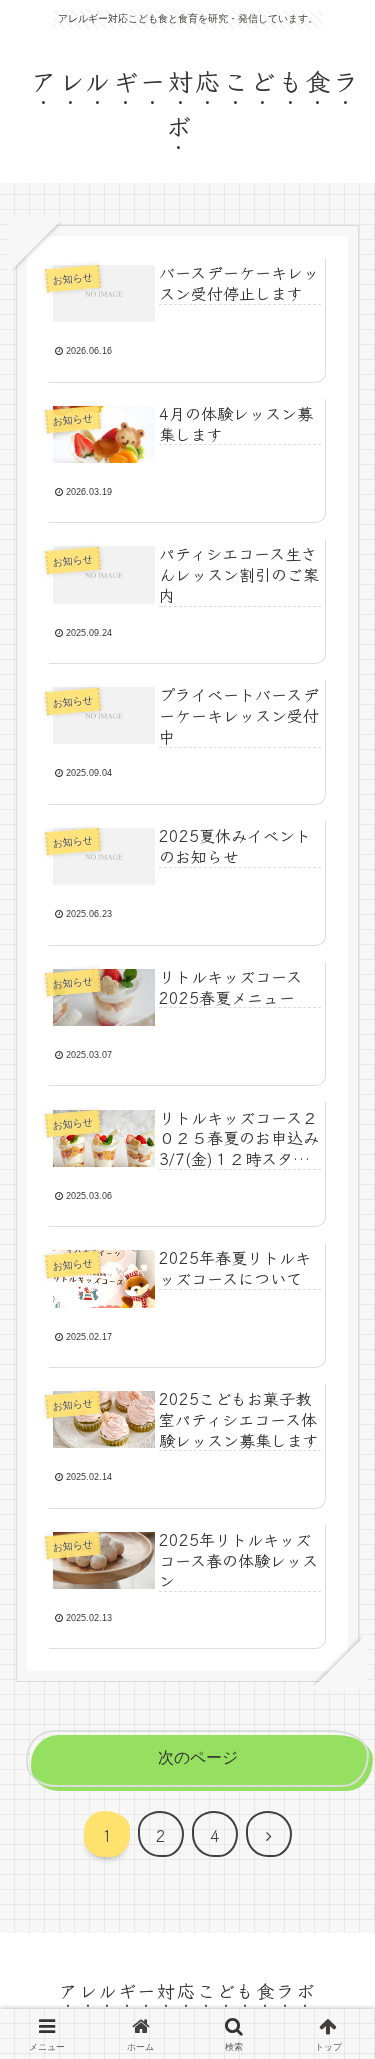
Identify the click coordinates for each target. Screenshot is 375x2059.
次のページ (198, 1757)
